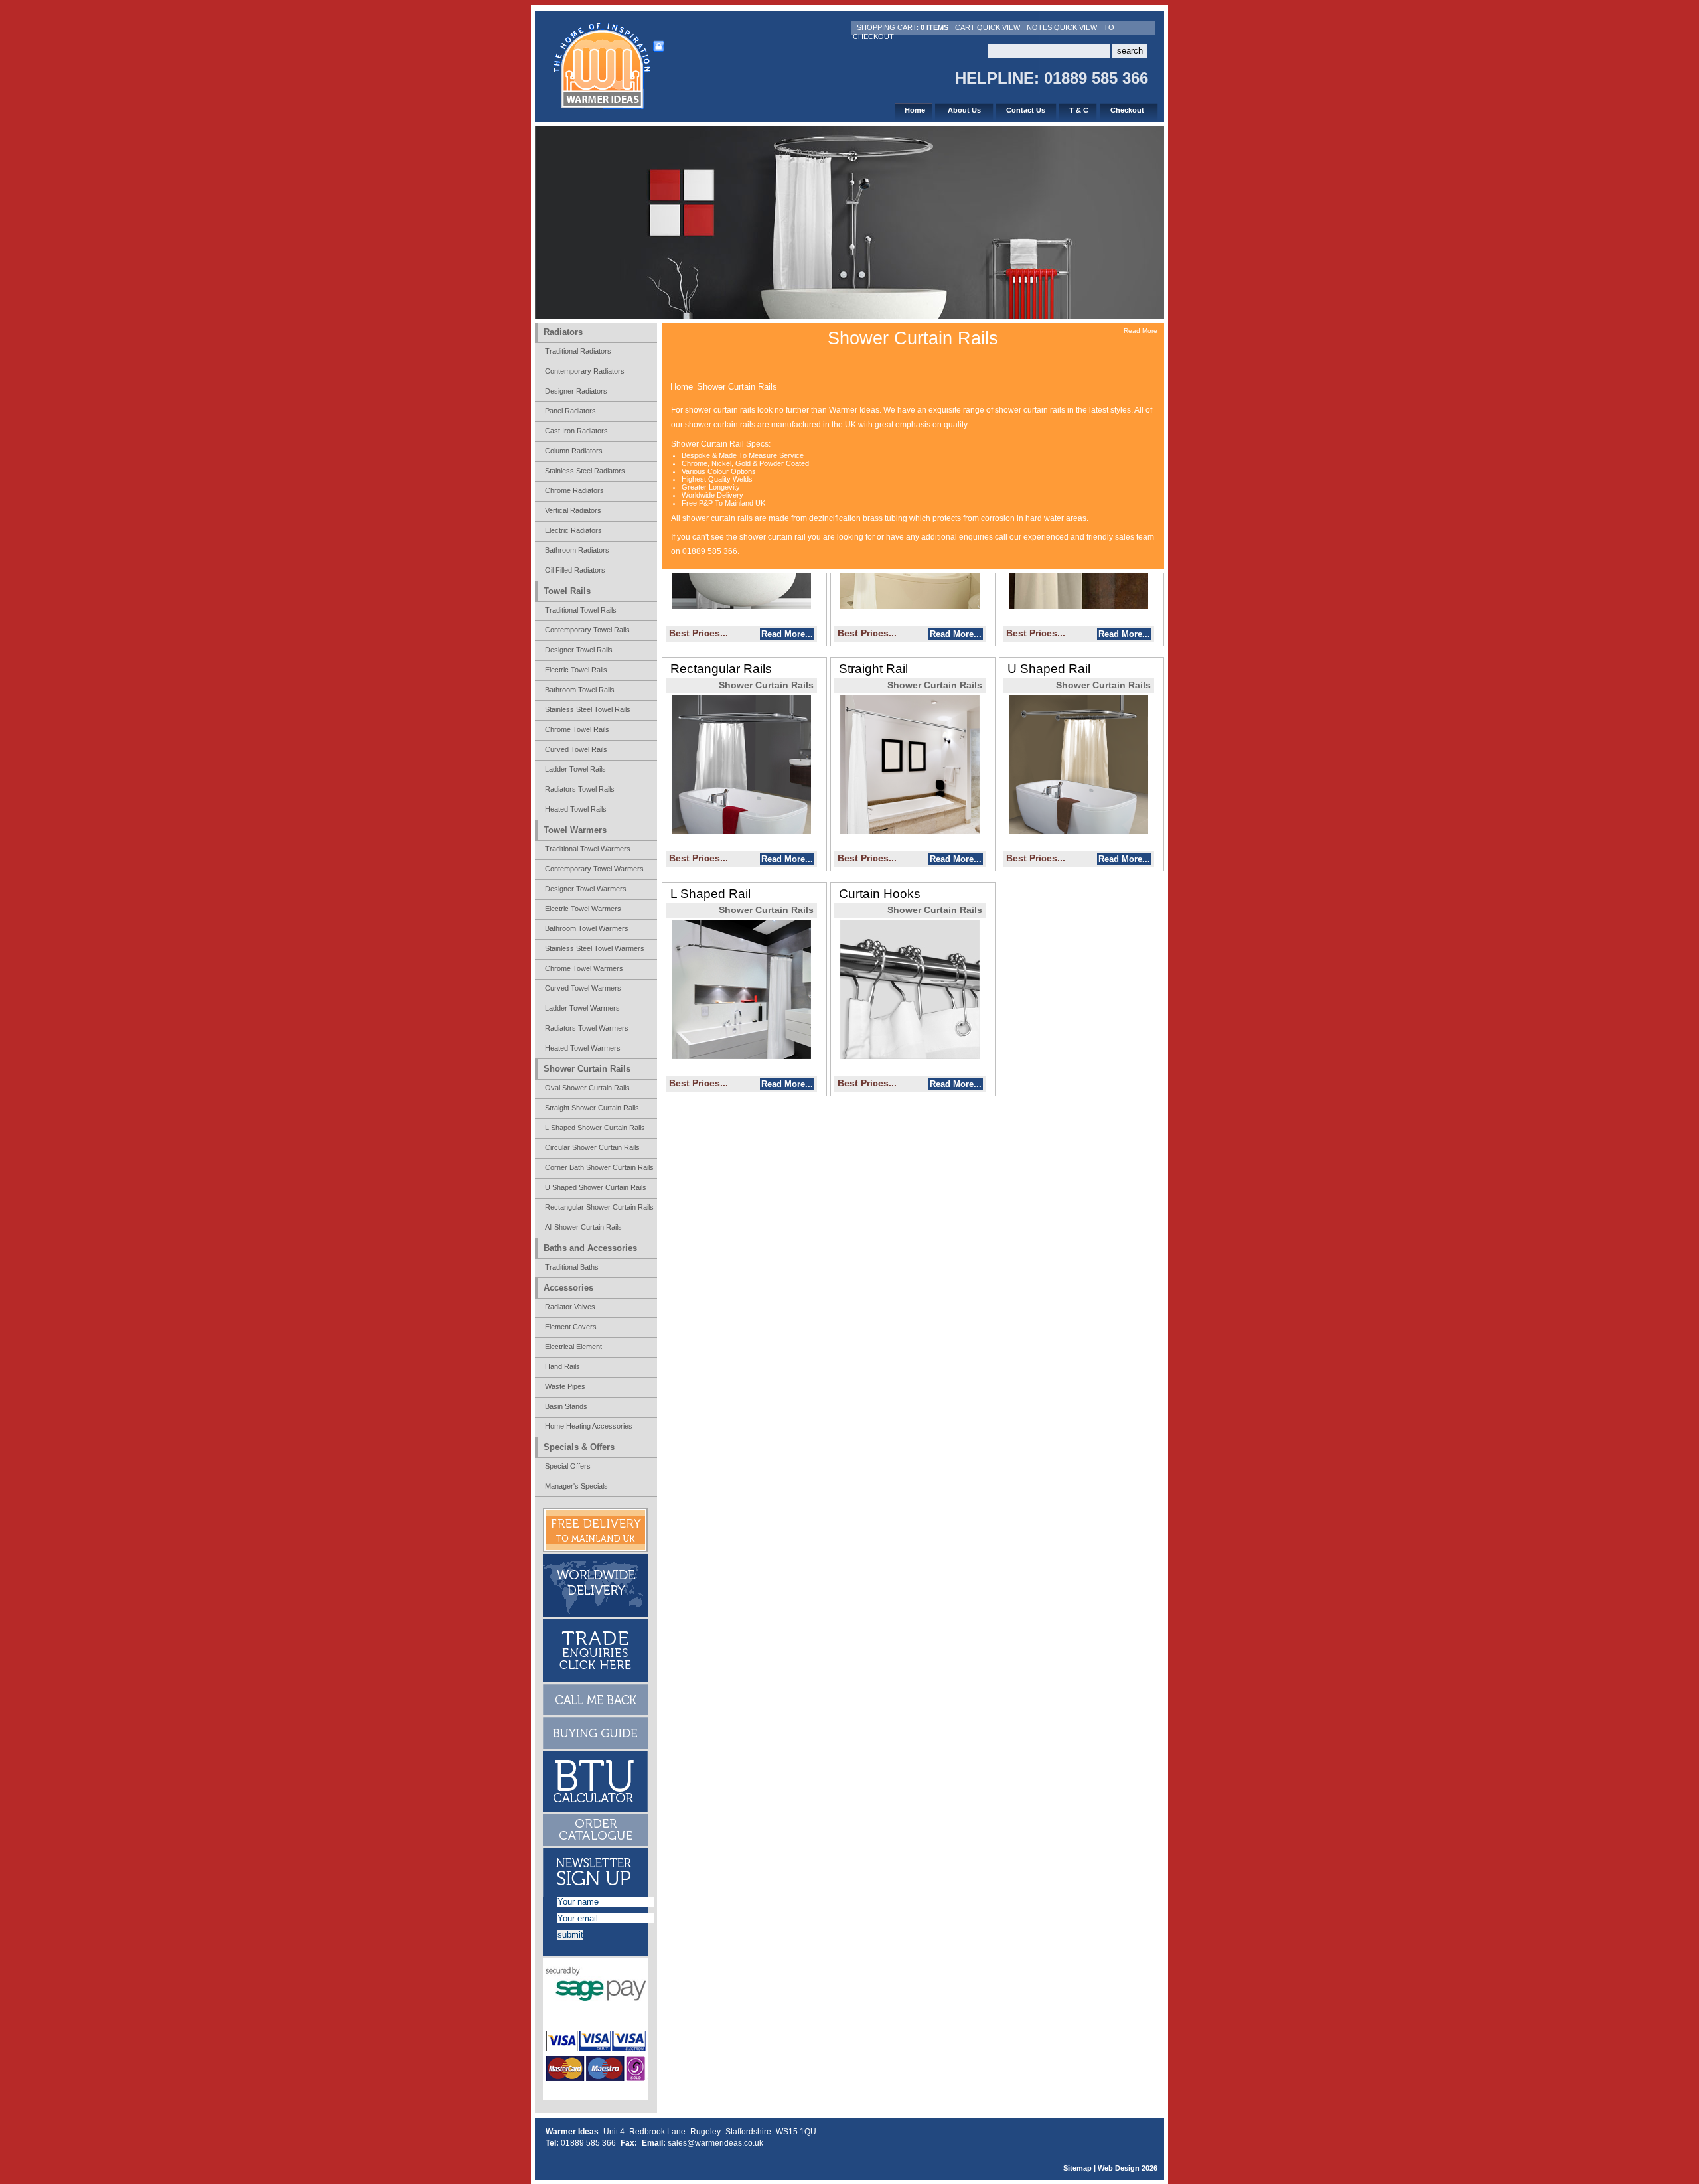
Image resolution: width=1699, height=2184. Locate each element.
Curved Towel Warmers (583, 988)
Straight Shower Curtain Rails (592, 1108)
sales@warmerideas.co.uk (715, 2143)
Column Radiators (574, 451)
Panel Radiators (570, 411)
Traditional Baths (572, 1267)
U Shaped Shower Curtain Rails (596, 1187)
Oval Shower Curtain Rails (587, 1088)
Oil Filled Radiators (575, 570)
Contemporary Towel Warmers (594, 869)
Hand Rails (562, 1366)
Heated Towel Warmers (583, 1048)
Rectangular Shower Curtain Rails (599, 1207)
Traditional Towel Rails (581, 610)
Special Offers (568, 1466)
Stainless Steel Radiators (585, 471)
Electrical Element (573, 1347)
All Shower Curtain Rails (583, 1227)
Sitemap (1077, 2168)
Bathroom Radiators (577, 550)
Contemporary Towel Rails (587, 630)
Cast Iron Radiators (576, 431)
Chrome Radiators (574, 490)
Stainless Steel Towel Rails (588, 709)
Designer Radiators (576, 391)
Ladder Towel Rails (575, 769)
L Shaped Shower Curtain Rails (595, 1128)
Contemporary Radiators (585, 371)
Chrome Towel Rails (577, 729)
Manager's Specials (576, 1486)
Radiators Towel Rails (580, 789)
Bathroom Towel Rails (580, 690)
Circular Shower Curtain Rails (592, 1147)
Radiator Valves (570, 1307)
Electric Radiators (573, 530)
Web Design (1119, 2168)
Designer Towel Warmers (586, 889)
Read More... (787, 634)
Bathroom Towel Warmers (587, 928)
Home (682, 387)
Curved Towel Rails (576, 749)
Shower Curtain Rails (737, 387)
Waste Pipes (565, 1386)
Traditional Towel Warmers (588, 849)
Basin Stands (566, 1406)
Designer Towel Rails (579, 650)
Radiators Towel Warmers (587, 1028)
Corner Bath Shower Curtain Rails (599, 1167)
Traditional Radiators (578, 351)
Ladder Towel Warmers (582, 1008)
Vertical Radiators (573, 510)
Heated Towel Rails (576, 809)
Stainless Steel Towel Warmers (595, 948)
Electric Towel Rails (576, 670)
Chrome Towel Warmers (584, 968)
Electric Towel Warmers (583, 909)
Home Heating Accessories (589, 1426)
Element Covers (571, 1327)
